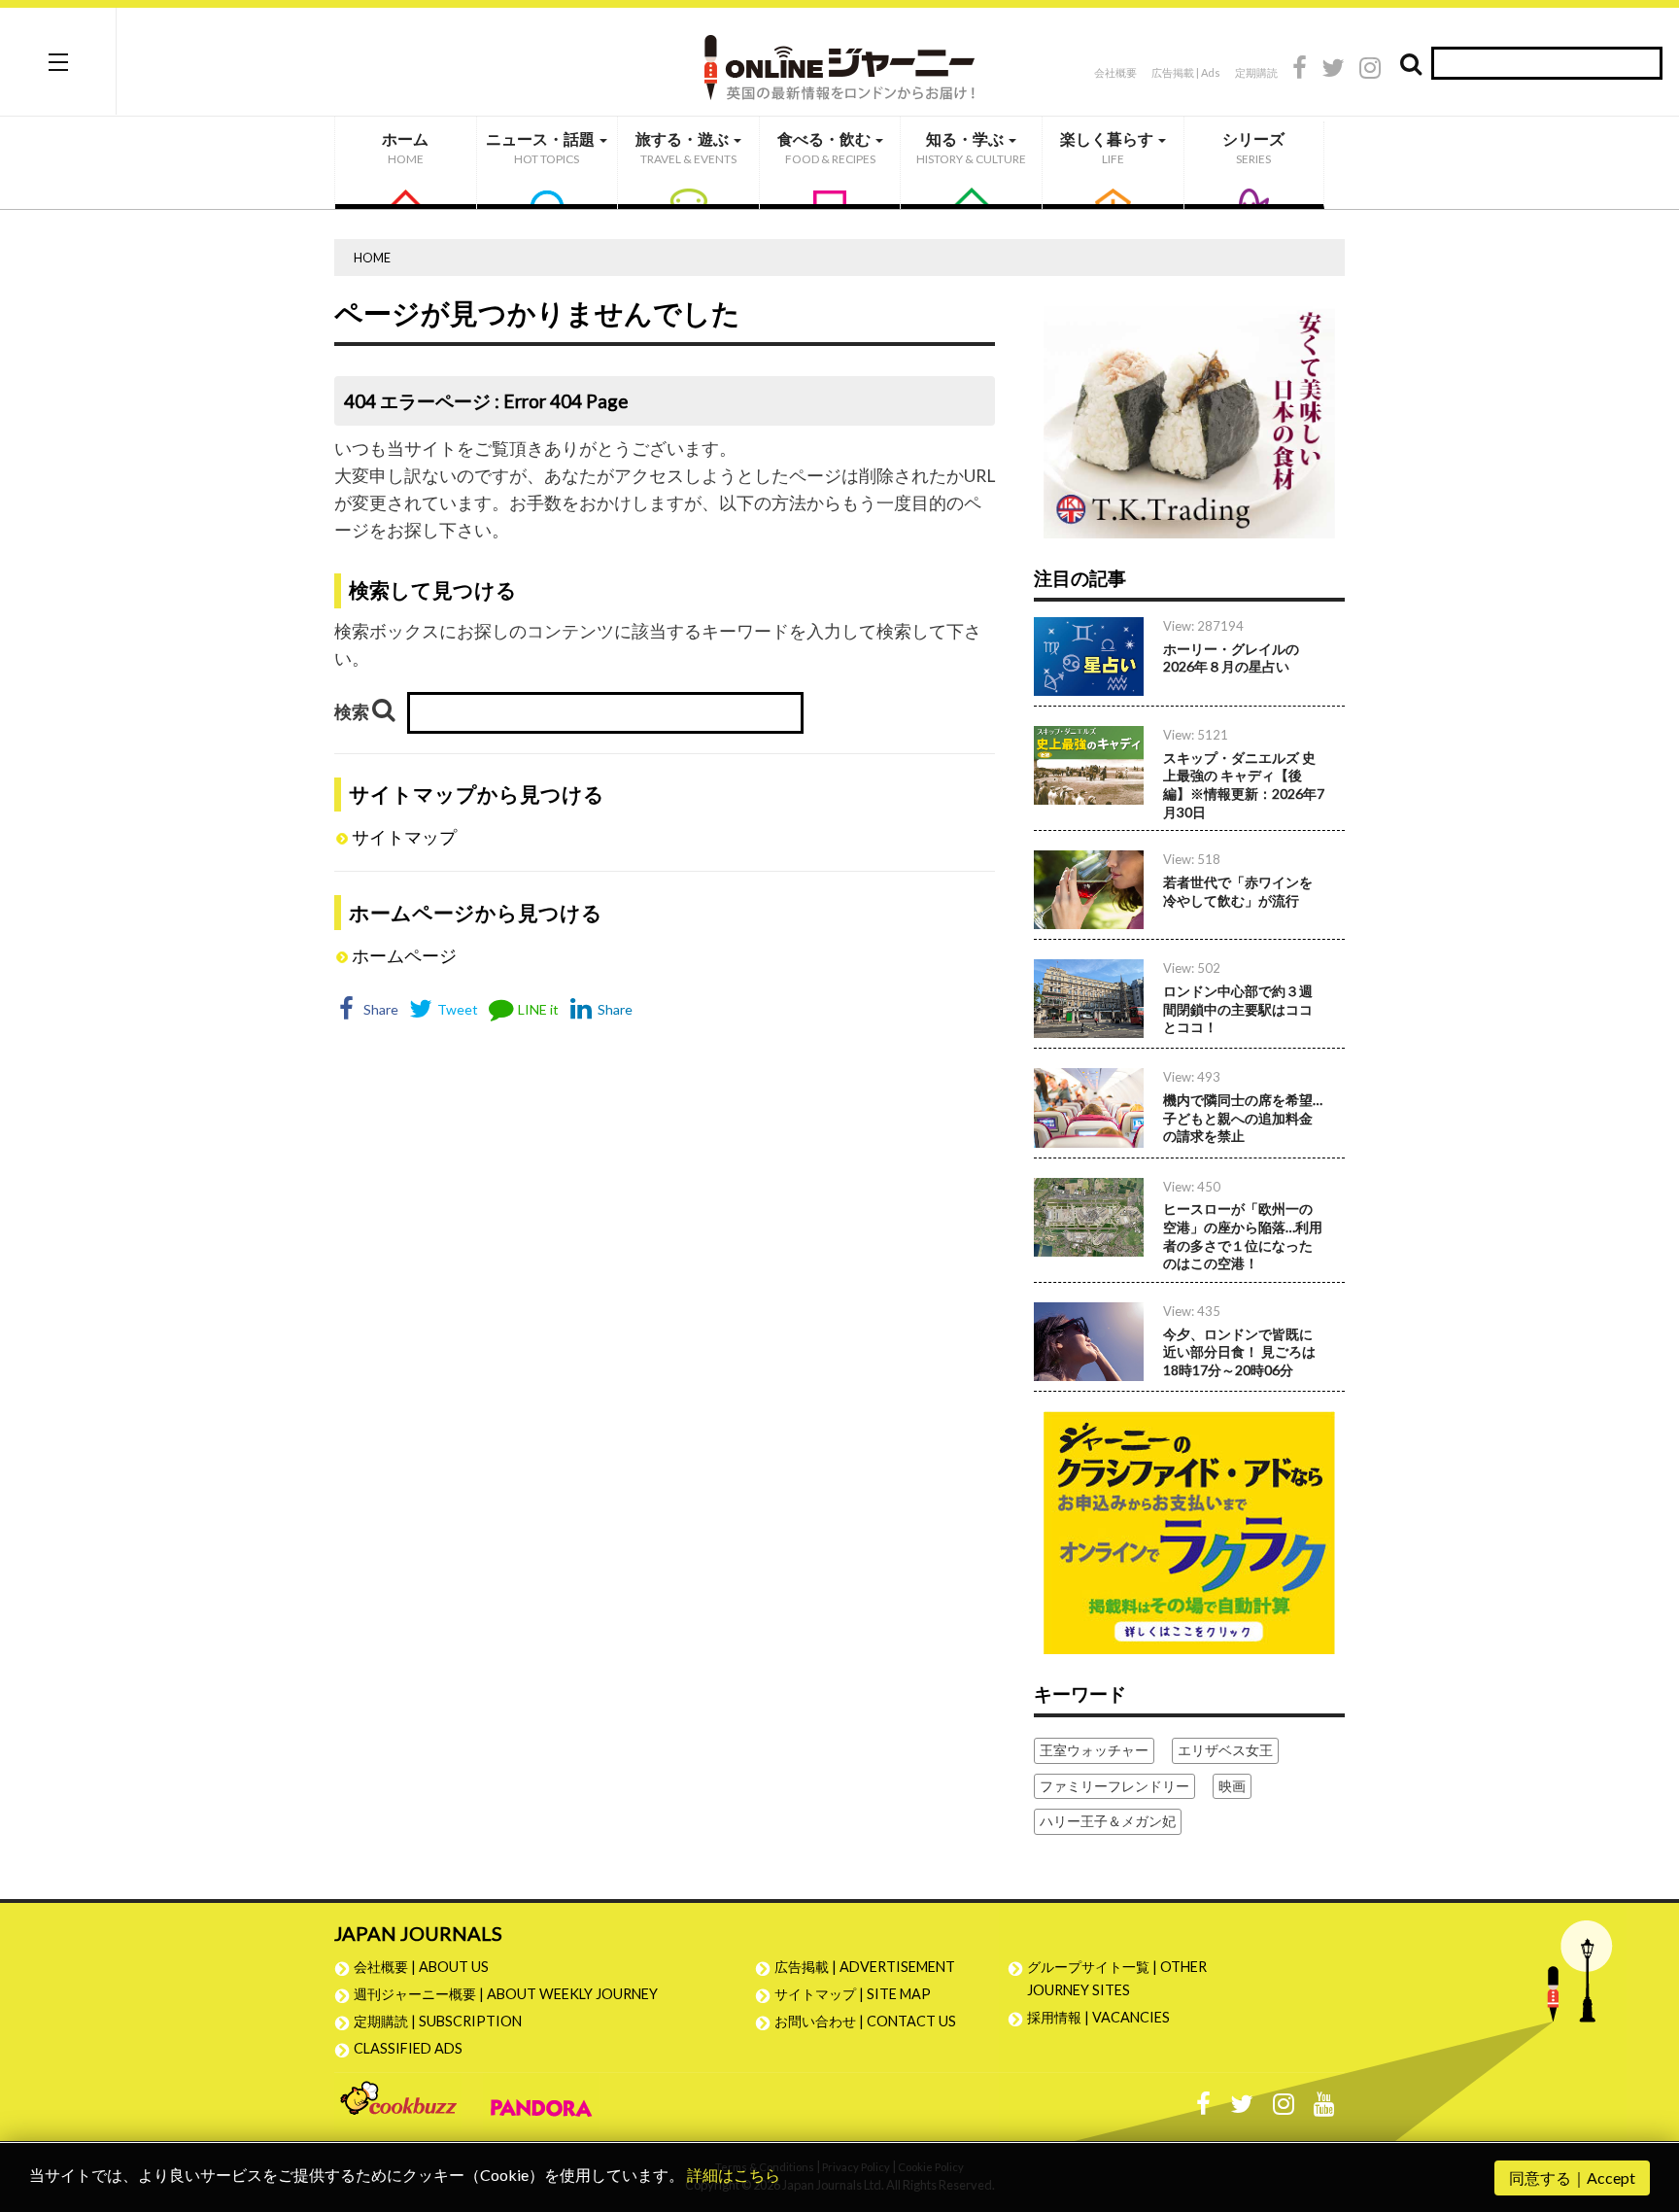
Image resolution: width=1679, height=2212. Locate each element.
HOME (372, 258)
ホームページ (404, 956)
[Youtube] (1324, 2108)
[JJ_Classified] (1189, 1530)
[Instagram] (1370, 70)
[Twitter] (1333, 70)
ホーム (405, 148)
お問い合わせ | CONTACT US (865, 2021)
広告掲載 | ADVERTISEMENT (865, 1967)
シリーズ (1253, 148)
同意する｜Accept (1572, 2177)
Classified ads (408, 2048)
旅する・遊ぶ (686, 148)
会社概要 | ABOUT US (421, 1967)
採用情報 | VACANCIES (1098, 2017)
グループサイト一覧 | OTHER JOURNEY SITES (1117, 1978)
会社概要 (1115, 72)
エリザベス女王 (1225, 1750)
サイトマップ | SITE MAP (853, 1994)
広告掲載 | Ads (1186, 72)
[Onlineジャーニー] (839, 61)
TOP (1645, 2105)
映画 (1232, 1786)
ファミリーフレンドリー (1114, 1786)
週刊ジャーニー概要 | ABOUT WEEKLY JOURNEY (506, 1994)
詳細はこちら (734, 2175)
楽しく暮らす (1108, 148)
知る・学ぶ (971, 148)
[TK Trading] (1189, 415)
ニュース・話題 (542, 148)
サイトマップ (404, 837)
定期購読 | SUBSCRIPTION (445, 2021)
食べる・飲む (826, 148)
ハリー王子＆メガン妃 (1108, 1821)
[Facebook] (1300, 70)
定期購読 (1256, 72)
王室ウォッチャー (1094, 1750)
